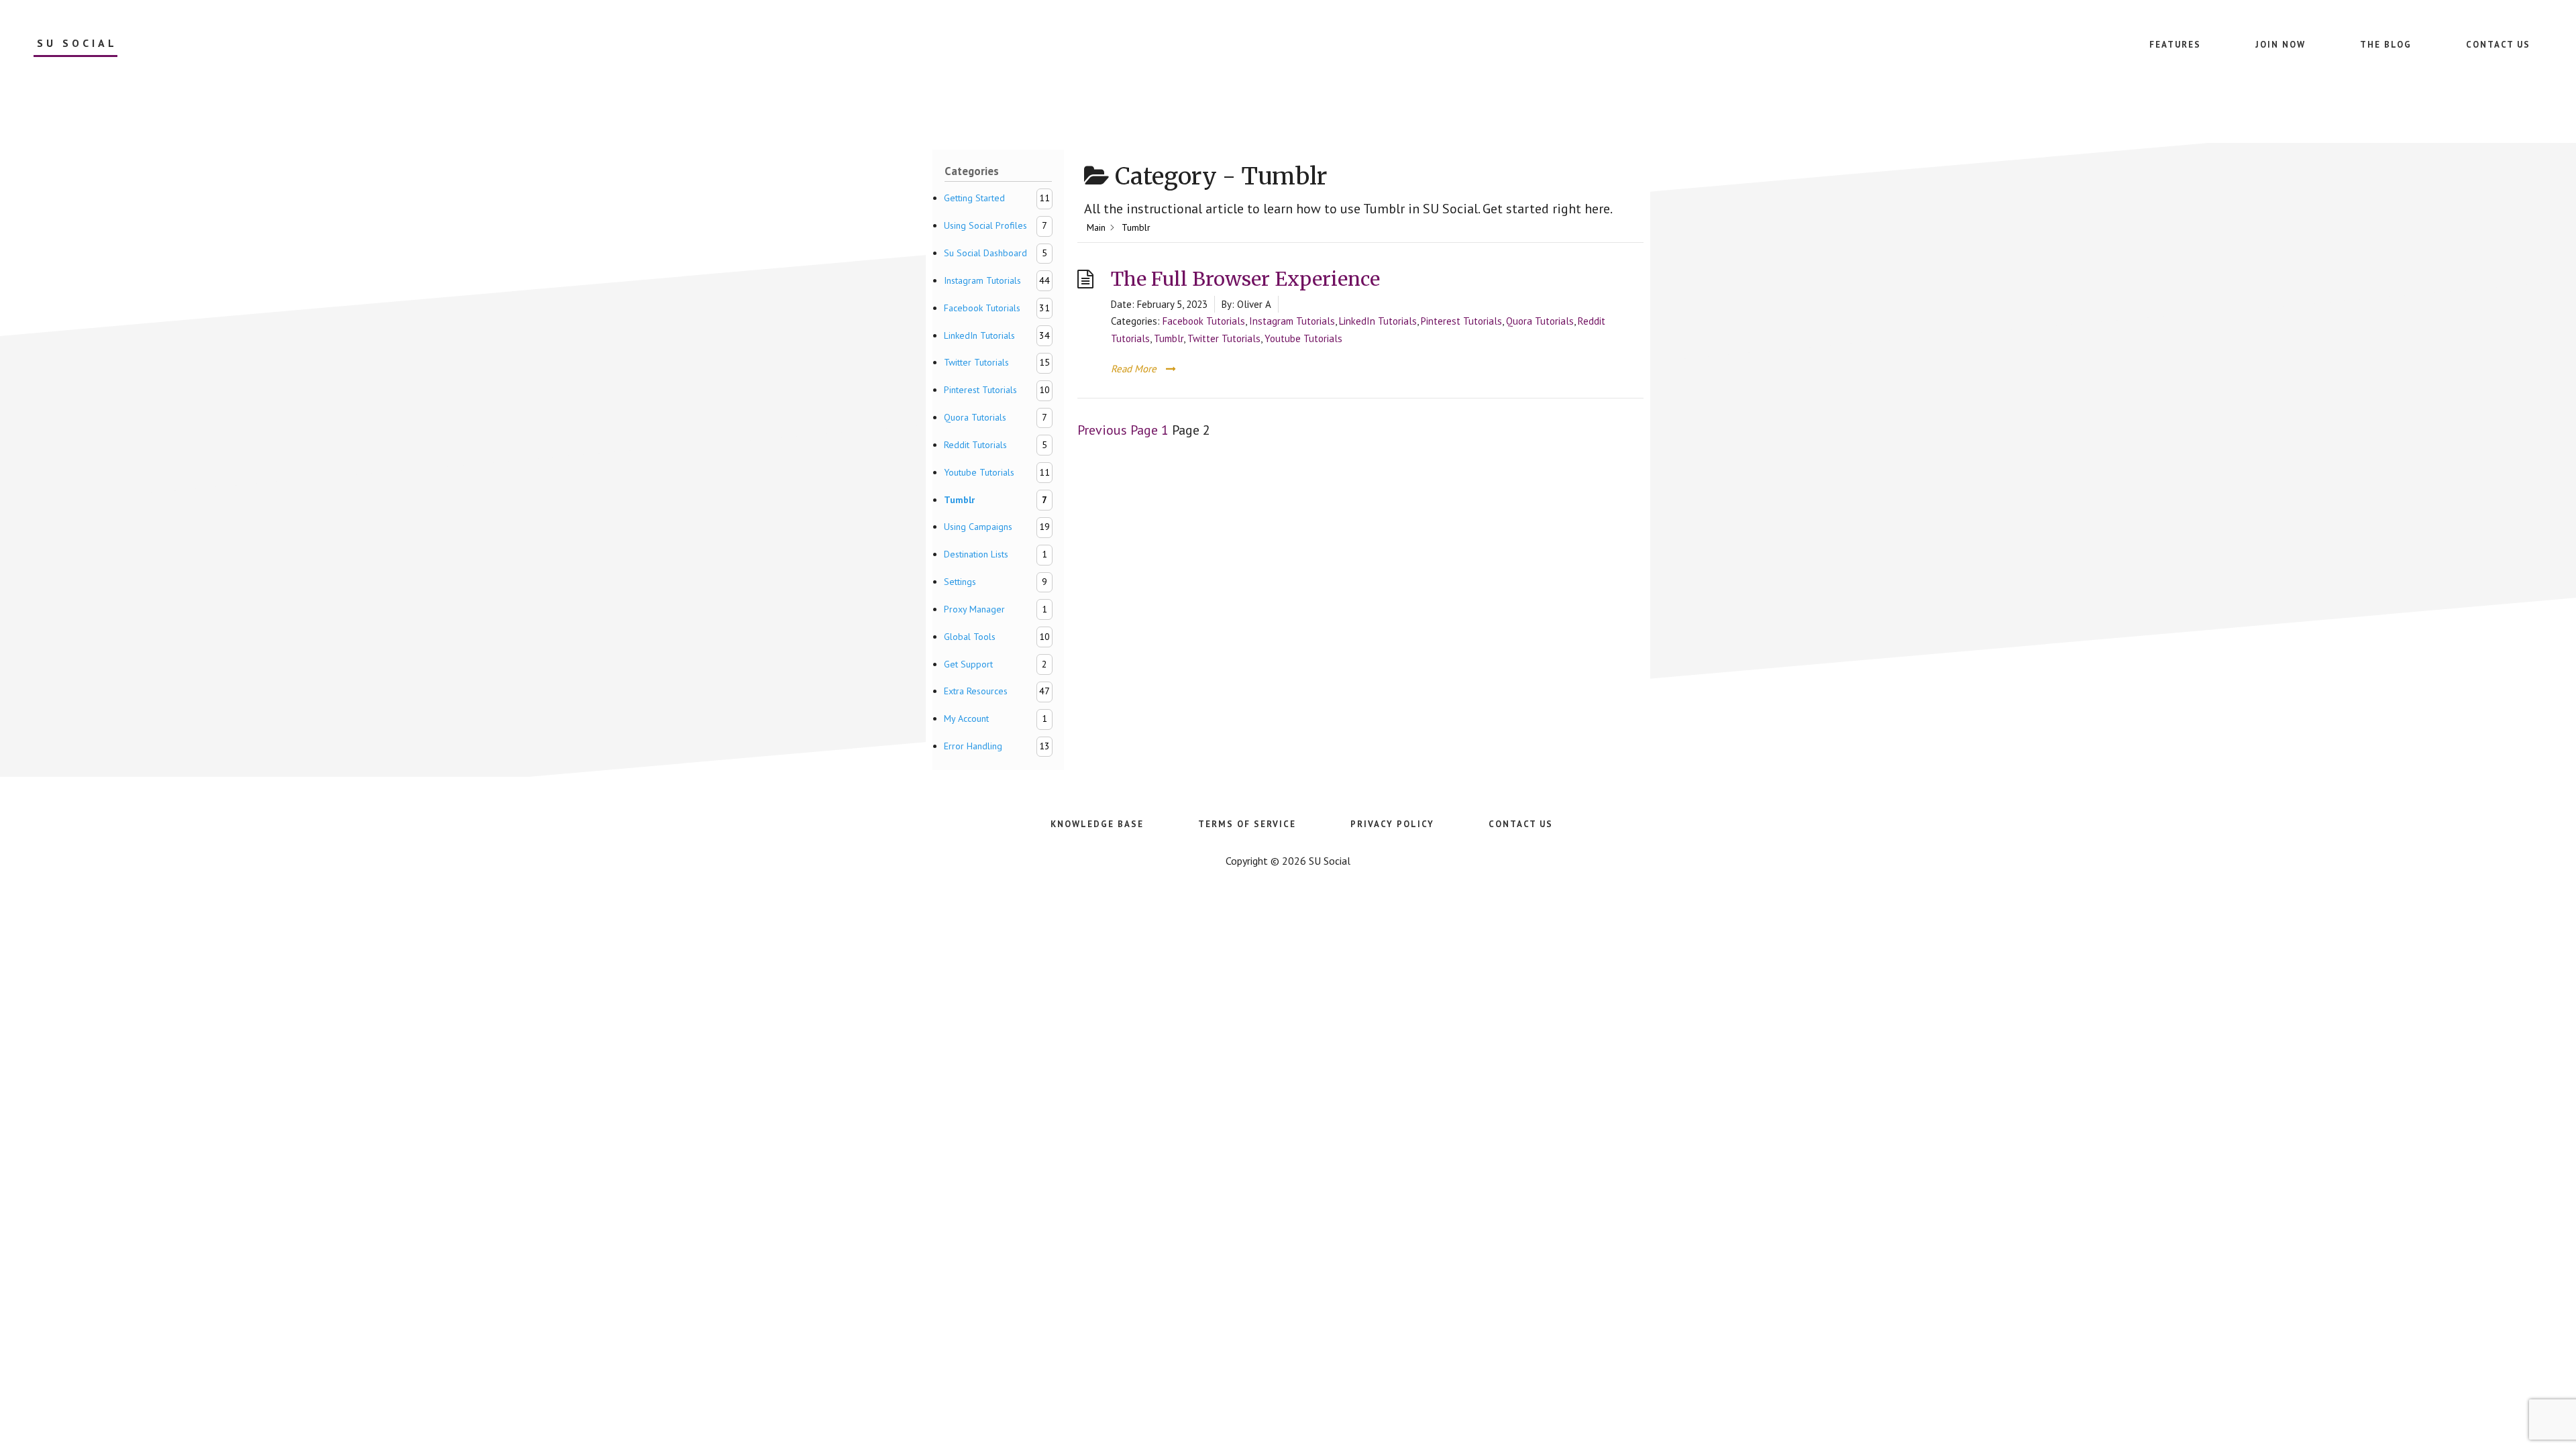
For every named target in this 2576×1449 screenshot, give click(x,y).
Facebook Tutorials (1204, 321)
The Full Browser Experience (1245, 279)
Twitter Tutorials (1224, 338)
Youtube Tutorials (1303, 338)
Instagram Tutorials (1292, 321)
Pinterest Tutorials (1461, 321)
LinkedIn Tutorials (1378, 321)
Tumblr (1169, 338)
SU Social (77, 43)
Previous (1102, 430)
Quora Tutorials (1540, 321)
